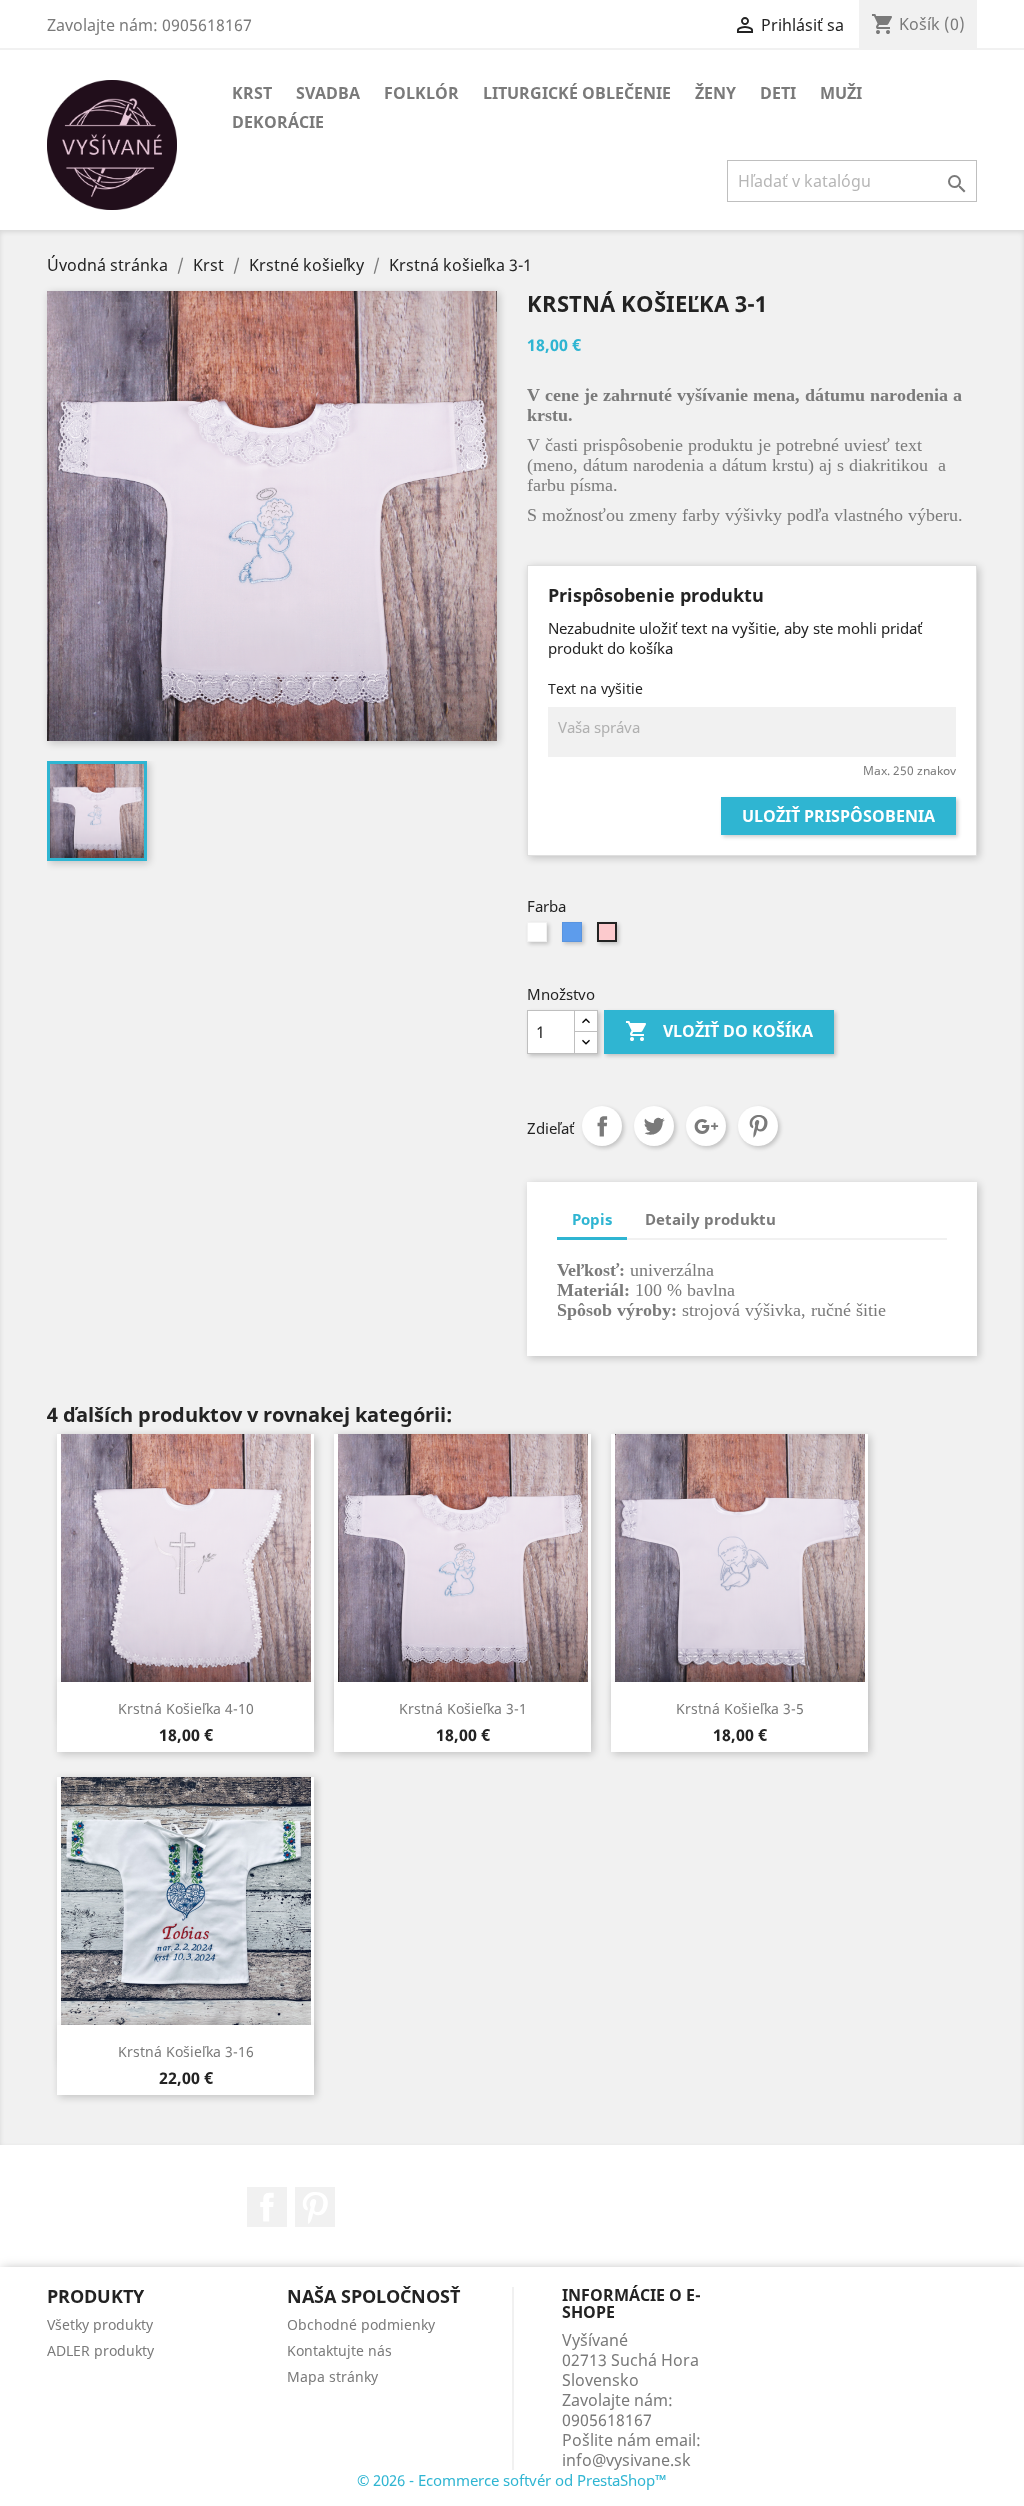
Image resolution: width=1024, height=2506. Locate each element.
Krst (252, 93)
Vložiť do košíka (719, 1031)
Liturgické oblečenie (577, 93)
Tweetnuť (654, 1126)
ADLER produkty (100, 2350)
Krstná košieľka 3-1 (463, 1708)
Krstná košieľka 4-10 (186, 1708)
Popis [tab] (592, 1219)
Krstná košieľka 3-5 (740, 1708)
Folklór (421, 93)
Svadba (328, 93)
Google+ (706, 1126)
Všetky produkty (100, 2324)
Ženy (715, 93)
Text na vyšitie (595, 688)
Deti (778, 93)
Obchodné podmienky (361, 2324)
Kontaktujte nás (339, 2350)
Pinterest (758, 1126)
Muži (841, 93)
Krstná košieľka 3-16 (186, 2051)
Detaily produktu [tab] (710, 1219)
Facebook (267, 2207)
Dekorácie (278, 122)
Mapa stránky (332, 2376)
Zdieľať (602, 1126)
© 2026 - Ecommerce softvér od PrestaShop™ (512, 2480)
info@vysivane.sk (626, 2460)
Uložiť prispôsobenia (838, 816)
